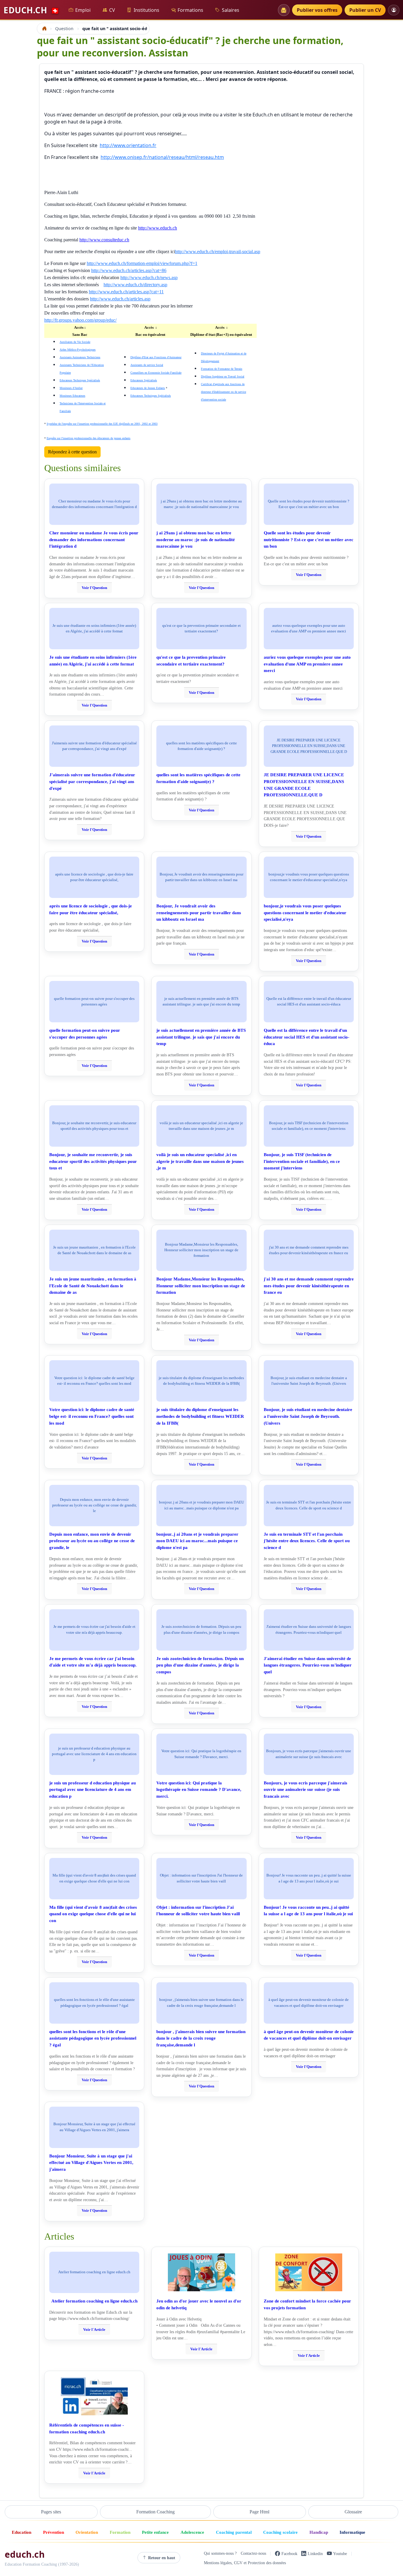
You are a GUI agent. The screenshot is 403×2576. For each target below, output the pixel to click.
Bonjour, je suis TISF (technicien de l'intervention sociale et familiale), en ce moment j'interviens (302, 1161)
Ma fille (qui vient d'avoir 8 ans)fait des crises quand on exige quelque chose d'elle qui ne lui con (93, 1914)
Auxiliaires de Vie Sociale (75, 342)
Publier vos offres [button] (317, 10)
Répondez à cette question (72, 452)
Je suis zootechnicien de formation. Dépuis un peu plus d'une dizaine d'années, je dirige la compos (200, 1665)
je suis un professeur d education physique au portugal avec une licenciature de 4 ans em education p (92, 1790)
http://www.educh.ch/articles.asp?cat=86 (129, 270)
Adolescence (192, 2532)
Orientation (87, 2532)
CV (112, 10)
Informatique (352, 2532)
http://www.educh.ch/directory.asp (135, 285)
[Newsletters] (284, 10)
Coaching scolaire (280, 2532)
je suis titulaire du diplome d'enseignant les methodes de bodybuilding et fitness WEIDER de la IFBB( (200, 1416)
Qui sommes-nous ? (220, 2554)
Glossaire (353, 2512)
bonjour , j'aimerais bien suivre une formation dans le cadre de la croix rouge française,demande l (201, 2038)
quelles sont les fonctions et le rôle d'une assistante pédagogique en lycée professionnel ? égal (93, 2038)
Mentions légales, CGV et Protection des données (245, 2563)
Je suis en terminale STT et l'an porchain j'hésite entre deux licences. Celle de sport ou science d (307, 1541)
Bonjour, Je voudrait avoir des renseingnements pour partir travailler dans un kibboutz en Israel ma (199, 913)
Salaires (231, 10)
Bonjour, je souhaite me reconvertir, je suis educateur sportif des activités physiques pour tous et (93, 1161)
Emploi (83, 10)
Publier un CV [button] (365, 10)
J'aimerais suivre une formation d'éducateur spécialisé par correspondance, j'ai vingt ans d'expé (92, 781)
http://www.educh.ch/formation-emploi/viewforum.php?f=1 (142, 263)
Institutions (146, 10)
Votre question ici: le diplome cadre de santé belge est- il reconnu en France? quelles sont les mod (92, 1416)
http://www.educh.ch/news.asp (149, 278)
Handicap (319, 2532)
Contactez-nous (253, 2554)
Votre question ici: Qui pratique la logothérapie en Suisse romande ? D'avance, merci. (199, 1790)
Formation (120, 2532)
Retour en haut (162, 2558)
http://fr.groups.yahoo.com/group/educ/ (80, 320)
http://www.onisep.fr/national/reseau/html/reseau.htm (162, 157)
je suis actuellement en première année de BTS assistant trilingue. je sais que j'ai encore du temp (201, 1037)
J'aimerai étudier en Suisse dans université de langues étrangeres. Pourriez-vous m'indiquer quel (308, 1665)
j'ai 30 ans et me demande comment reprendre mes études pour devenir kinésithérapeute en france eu (309, 1286)
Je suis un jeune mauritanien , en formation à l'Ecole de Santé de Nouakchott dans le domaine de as (93, 1286)
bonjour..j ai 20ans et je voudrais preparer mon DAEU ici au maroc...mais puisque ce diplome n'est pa (197, 1541)
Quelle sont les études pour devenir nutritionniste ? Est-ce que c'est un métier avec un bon (309, 540)
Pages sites (51, 2512)
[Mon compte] (394, 10)
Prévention (54, 2532)
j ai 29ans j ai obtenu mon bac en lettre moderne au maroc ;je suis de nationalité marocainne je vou (196, 540)
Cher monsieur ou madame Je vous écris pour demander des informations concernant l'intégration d (94, 540)
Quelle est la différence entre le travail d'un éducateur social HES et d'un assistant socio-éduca (307, 1037)
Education (22, 2532)
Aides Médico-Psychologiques (78, 350)
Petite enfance (155, 2532)
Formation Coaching (155, 2512)
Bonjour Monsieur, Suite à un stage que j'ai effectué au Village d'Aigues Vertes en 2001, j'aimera (91, 2163)
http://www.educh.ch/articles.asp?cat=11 (126, 292)
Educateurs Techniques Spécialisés (80, 380)
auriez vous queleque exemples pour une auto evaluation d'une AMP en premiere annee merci (307, 664)
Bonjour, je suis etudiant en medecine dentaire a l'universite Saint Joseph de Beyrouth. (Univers (308, 1416)
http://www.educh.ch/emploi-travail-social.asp (218, 252)
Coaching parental (234, 2532)
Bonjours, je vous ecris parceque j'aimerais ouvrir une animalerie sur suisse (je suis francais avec (305, 1790)
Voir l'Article (94, 2330)
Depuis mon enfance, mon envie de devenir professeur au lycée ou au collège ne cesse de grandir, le (92, 1541)
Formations (190, 10)
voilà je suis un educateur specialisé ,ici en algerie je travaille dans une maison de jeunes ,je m (200, 1161)
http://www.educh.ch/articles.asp (120, 299)
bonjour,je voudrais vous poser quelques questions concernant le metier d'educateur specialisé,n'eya (305, 913)
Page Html (259, 2512)
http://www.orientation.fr (128, 145)
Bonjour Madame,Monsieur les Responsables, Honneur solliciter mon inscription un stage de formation (201, 1286)
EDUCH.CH (32, 10)
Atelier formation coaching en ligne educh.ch (94, 2301)
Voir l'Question (94, 588)
